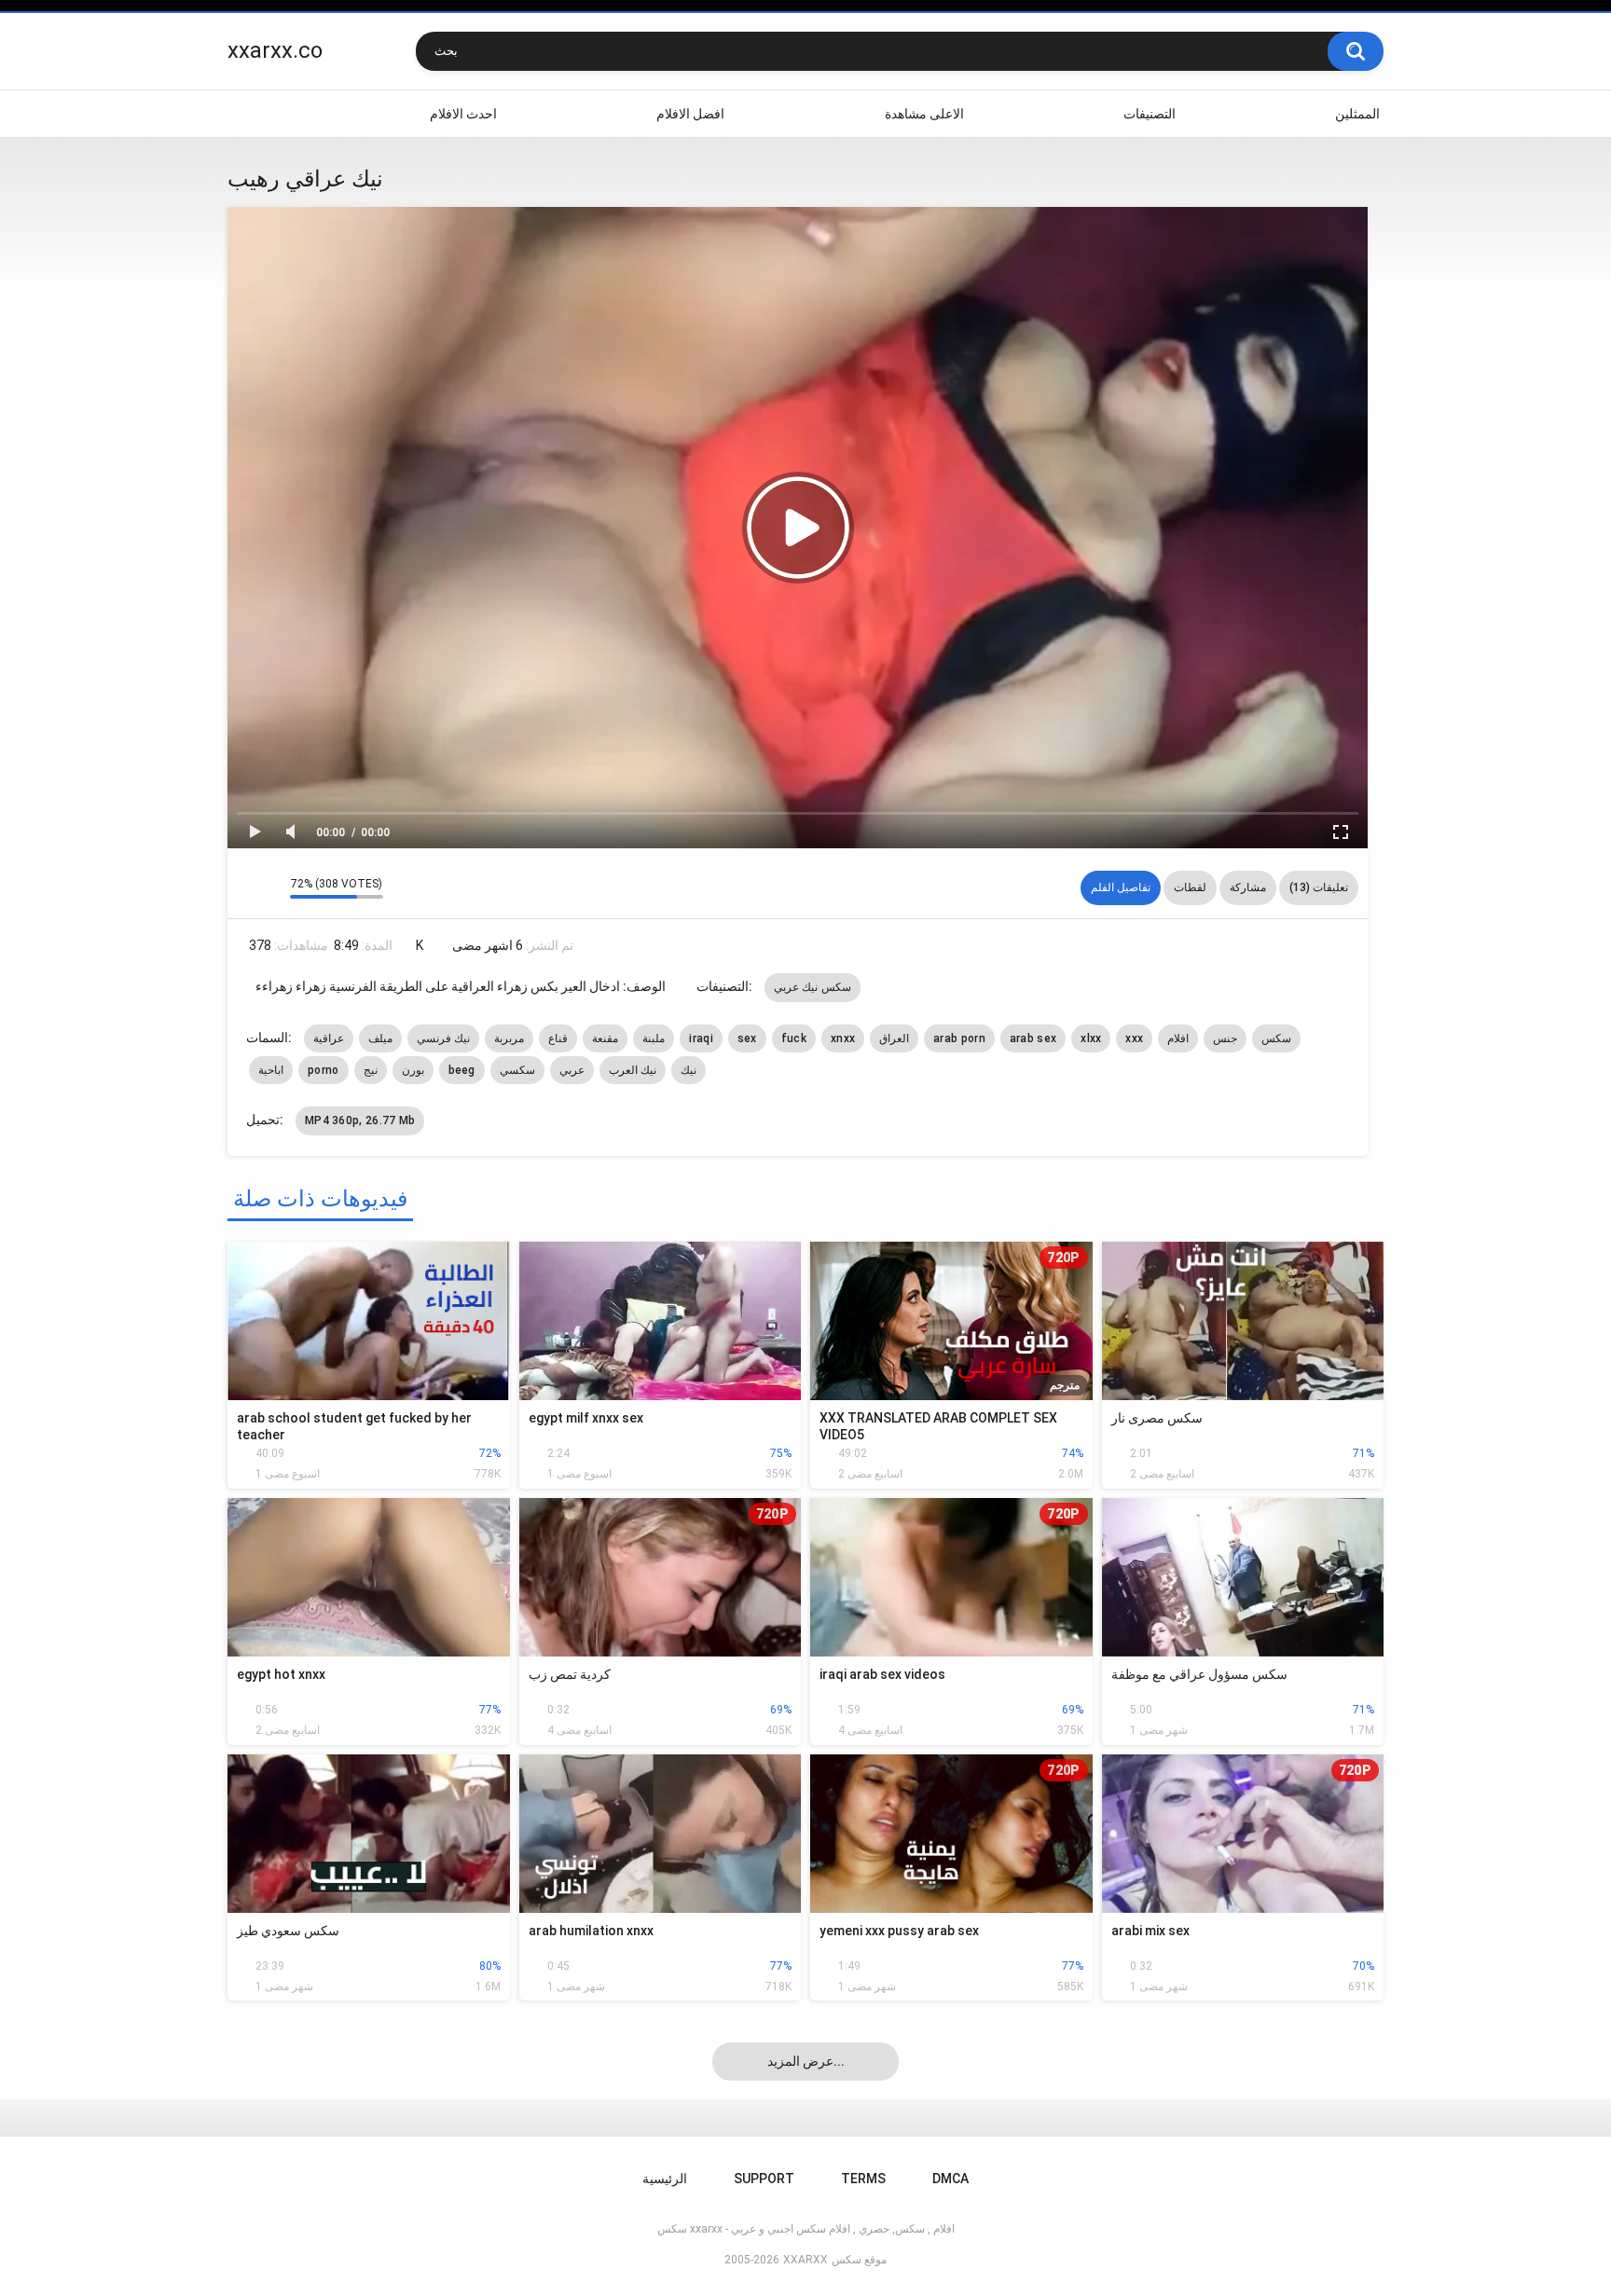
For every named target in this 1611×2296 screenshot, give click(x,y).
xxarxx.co (275, 50)
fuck (794, 1038)
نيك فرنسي (443, 1038)
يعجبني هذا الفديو (247, 887)
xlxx (1091, 1038)
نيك (688, 1070)
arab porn (959, 1038)
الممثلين (1357, 114)
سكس (1276, 1038)
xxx (1134, 1038)
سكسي (517, 1070)
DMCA (950, 2179)
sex (747, 1038)
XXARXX (805, 2260)
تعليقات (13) (1319, 887)
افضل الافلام (690, 114)
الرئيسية (251, 114)
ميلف (380, 1038)
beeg (462, 1070)
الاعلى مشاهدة (924, 114)
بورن (413, 1070)
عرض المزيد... (806, 2061)
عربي (572, 1070)
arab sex (1033, 1038)
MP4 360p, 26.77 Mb (360, 1121)
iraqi (701, 1038)
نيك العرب (633, 1070)
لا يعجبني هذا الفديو (271, 887)
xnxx (843, 1038)
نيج (371, 1070)
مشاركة (1248, 887)
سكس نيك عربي (812, 987)
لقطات (1190, 887)
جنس (1225, 1038)
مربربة (509, 1038)
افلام (1178, 1038)
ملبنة (654, 1038)
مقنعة (605, 1038)
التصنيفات (1150, 114)
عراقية (329, 1038)
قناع (558, 1038)
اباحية (271, 1070)
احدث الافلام (463, 114)
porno (324, 1070)
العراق (894, 1038)
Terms (863, 2179)
